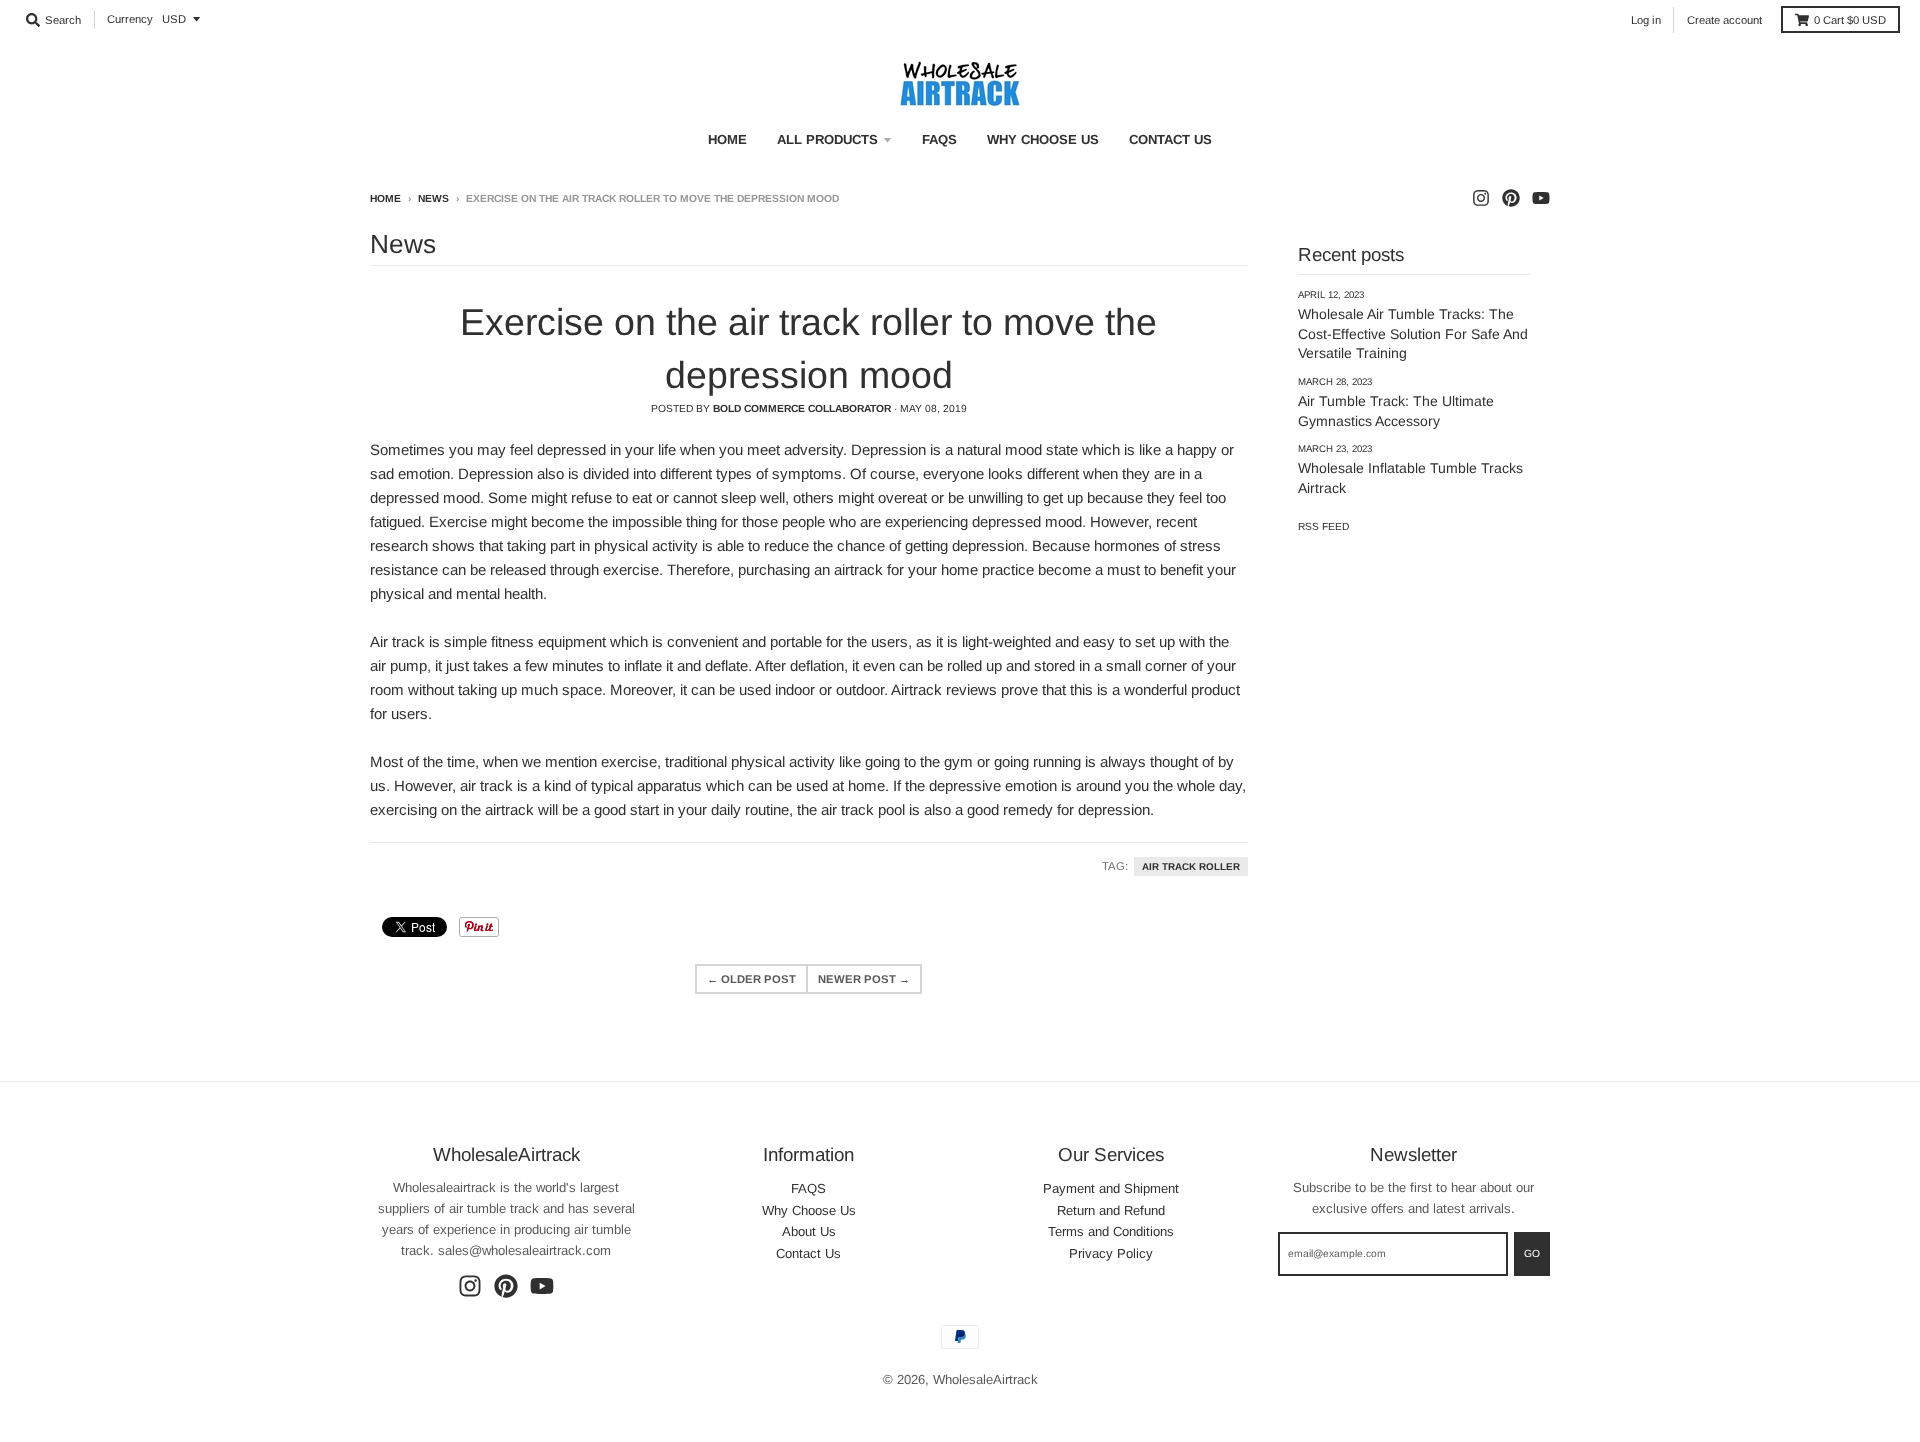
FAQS (808, 1188)
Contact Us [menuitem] (1170, 139)
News (433, 198)
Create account (1724, 20)
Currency (130, 19)
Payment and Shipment (1111, 1188)
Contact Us (808, 1253)
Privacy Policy (1111, 1253)
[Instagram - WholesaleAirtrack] (1481, 198)
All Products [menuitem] (827, 139)
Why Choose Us (809, 1210)
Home (385, 198)
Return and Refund (1111, 1210)
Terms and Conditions (1111, 1231)
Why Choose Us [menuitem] (1043, 139)
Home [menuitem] (727, 139)
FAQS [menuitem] (939, 139)
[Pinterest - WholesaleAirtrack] (1511, 198)
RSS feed (1323, 526)
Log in (1646, 20)
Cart (1850, 20)
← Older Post (751, 979)
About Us (809, 1231)
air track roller (1191, 866)
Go (1532, 1253)
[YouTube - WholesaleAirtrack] (1541, 198)
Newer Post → (864, 979)
